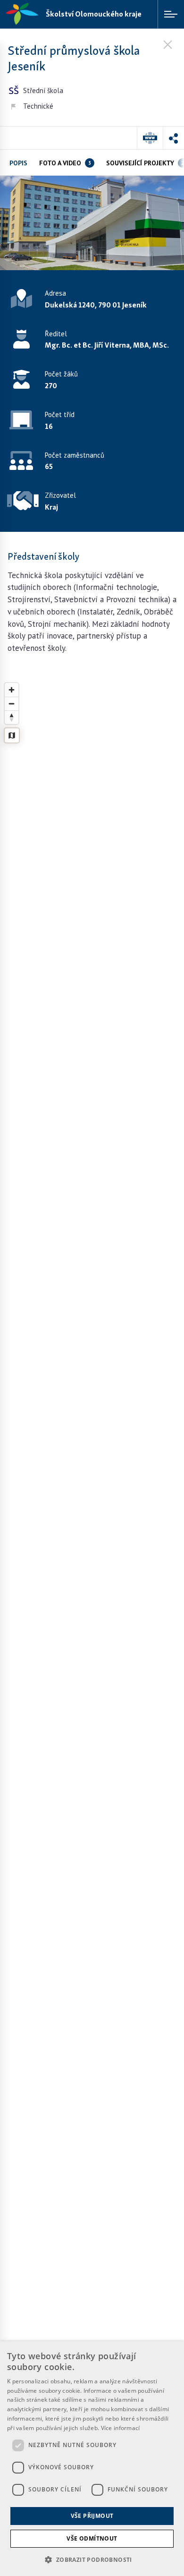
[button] (173, 138)
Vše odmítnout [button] (92, 2538)
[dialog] (92, 2459)
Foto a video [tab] (65, 163)
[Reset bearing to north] (12, 717)
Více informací (121, 2428)
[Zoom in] (12, 690)
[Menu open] (171, 14)
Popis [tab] (18, 163)
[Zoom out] (12, 704)
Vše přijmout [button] (92, 2516)
